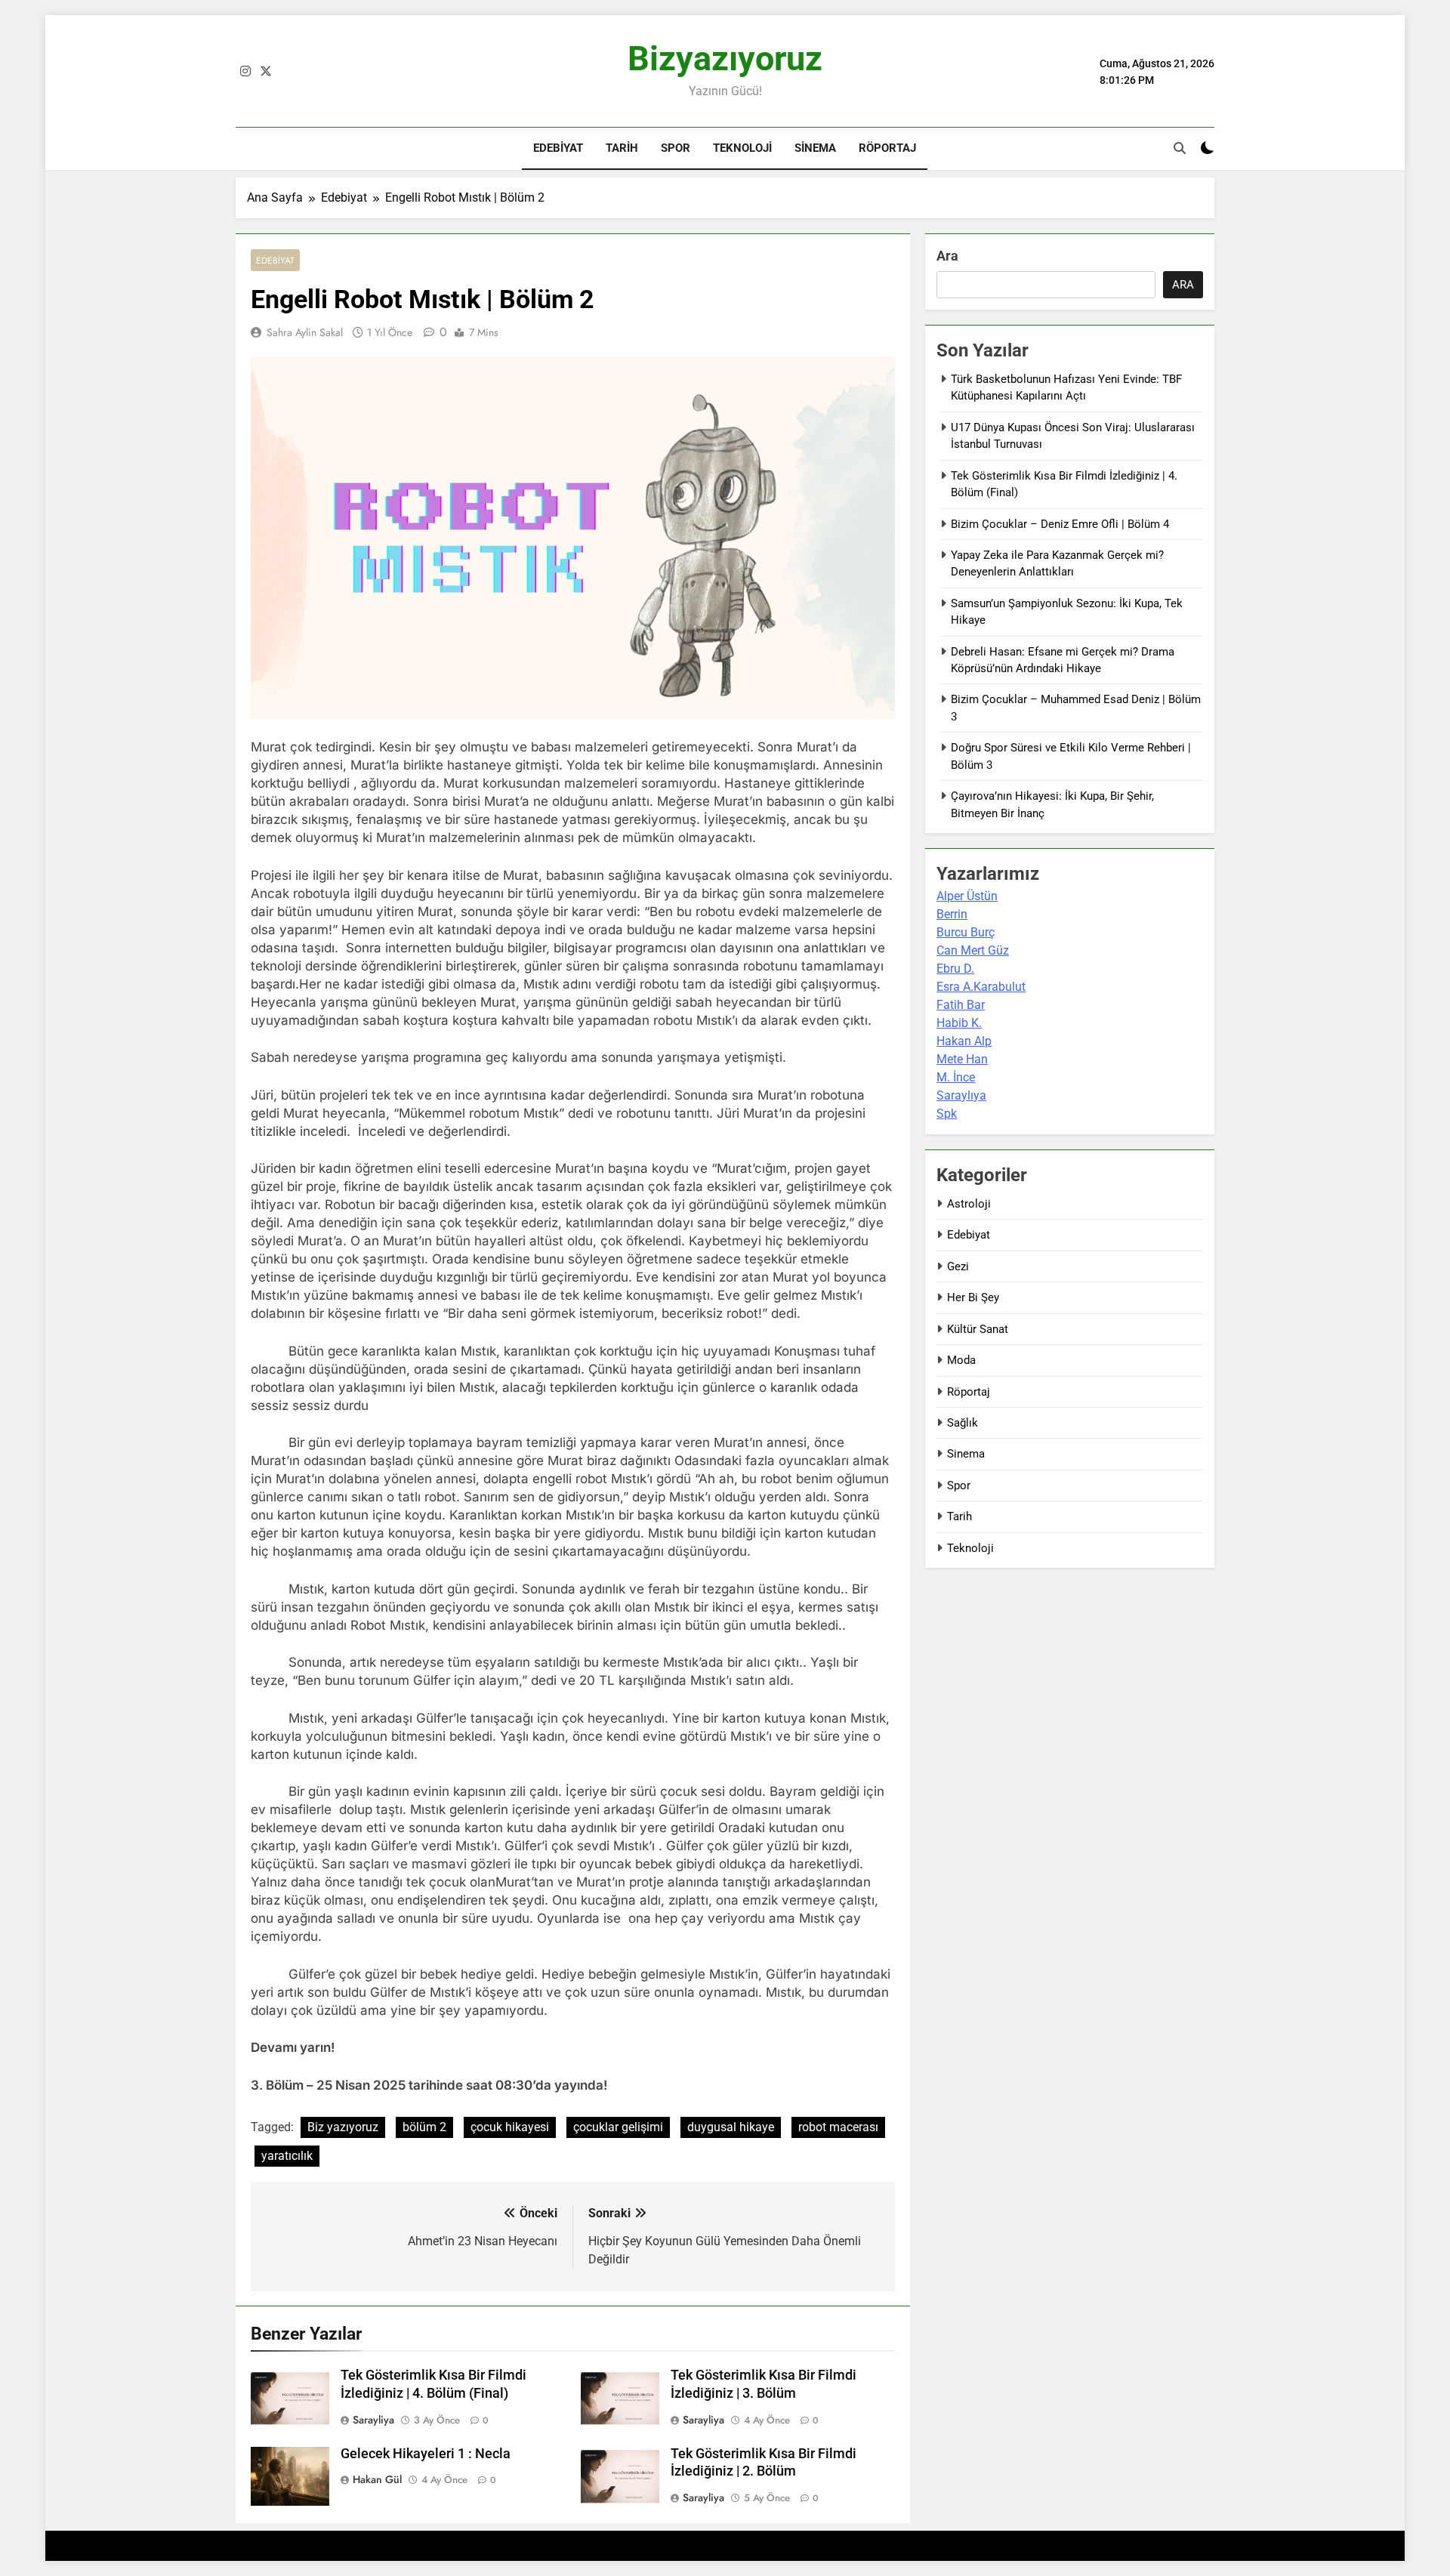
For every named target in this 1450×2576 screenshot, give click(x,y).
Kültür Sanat (978, 1329)
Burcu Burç (966, 932)
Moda (961, 1360)
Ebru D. (955, 969)
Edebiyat (558, 148)
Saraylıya (961, 1095)
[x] (266, 72)
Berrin (952, 914)
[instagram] (245, 72)
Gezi (958, 1266)
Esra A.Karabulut (981, 987)
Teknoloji (742, 148)
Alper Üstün (967, 896)
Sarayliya (373, 2420)
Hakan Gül (377, 2479)
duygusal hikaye (731, 2127)
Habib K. (959, 1023)
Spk (947, 1114)
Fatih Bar (961, 1005)
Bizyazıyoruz (725, 59)
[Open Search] (1180, 148)
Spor (676, 148)
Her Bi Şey (973, 1297)
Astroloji (969, 1204)
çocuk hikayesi (510, 2127)
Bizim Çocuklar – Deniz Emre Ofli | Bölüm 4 (1060, 524)
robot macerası (838, 2127)
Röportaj (887, 148)
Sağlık (963, 1423)
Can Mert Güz (973, 950)
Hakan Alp (964, 1041)
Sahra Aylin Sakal (305, 332)
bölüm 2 (424, 2127)
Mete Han (962, 1059)
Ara (947, 256)
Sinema (815, 148)
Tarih (622, 148)
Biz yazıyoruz (343, 2127)
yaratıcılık (287, 2156)
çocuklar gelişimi (618, 2127)
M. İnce (956, 1077)
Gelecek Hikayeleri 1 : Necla (426, 2454)
